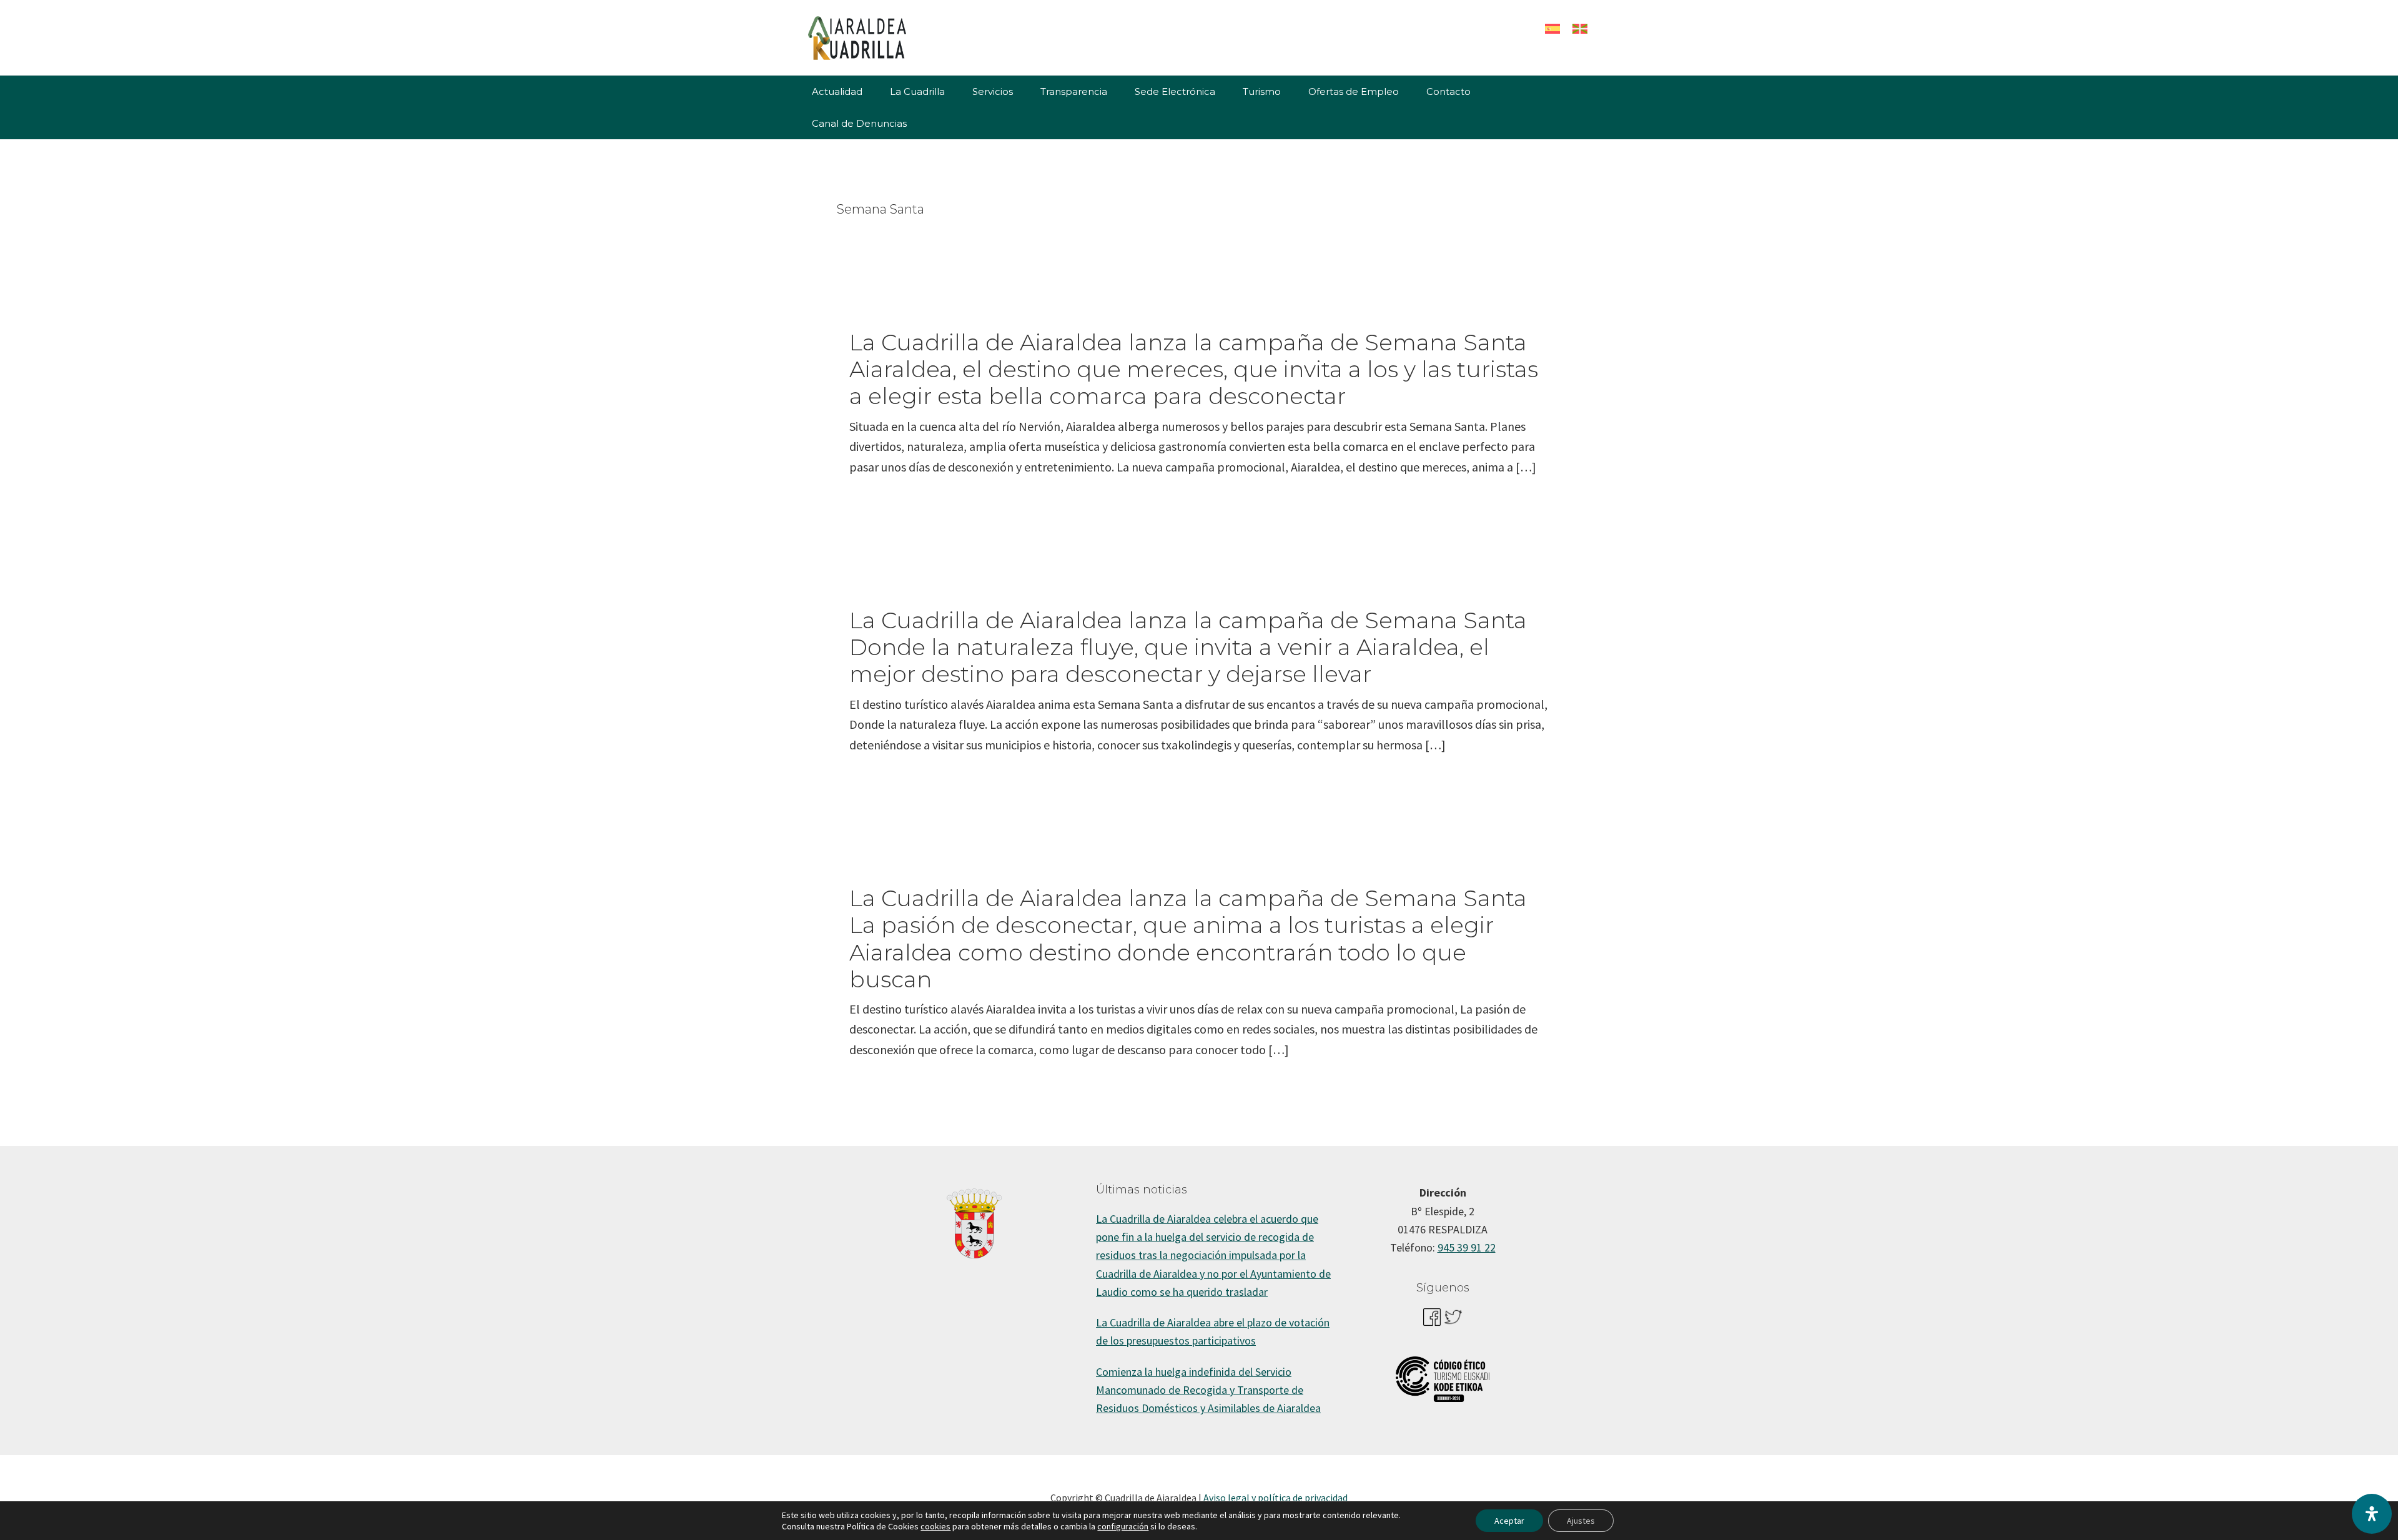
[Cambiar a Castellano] (1552, 28)
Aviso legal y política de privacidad (1275, 1498)
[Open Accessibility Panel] (2372, 1514)
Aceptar (1509, 1521)
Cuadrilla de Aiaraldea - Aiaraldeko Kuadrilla (893, 37)
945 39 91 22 (1467, 1247)
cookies (935, 1526)
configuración (1123, 1526)
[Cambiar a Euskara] (1580, 28)
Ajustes (1581, 1521)
